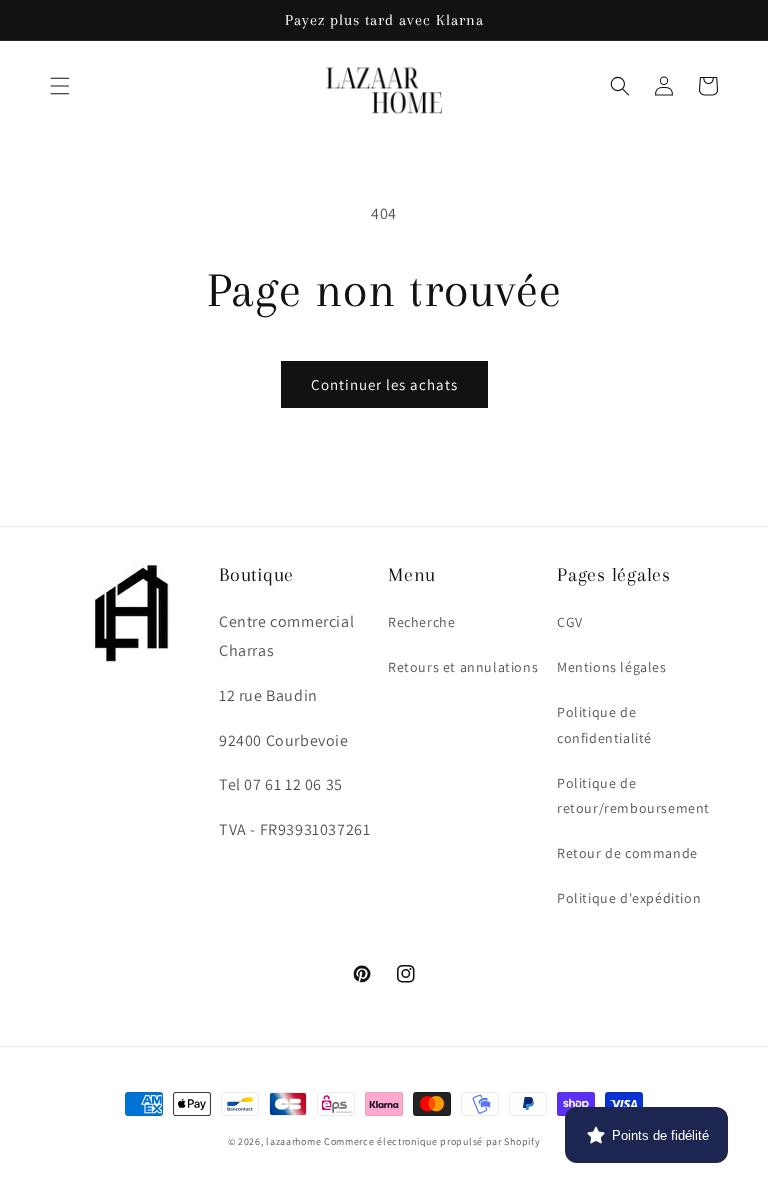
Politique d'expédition (629, 898)
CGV (570, 622)
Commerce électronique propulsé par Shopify (432, 1141)
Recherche (421, 622)
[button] (60, 86)
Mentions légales (612, 667)
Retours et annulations (463, 667)
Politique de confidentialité (604, 724)
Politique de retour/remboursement (633, 795)
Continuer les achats (384, 384)
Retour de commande (627, 853)
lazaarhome (293, 1141)
